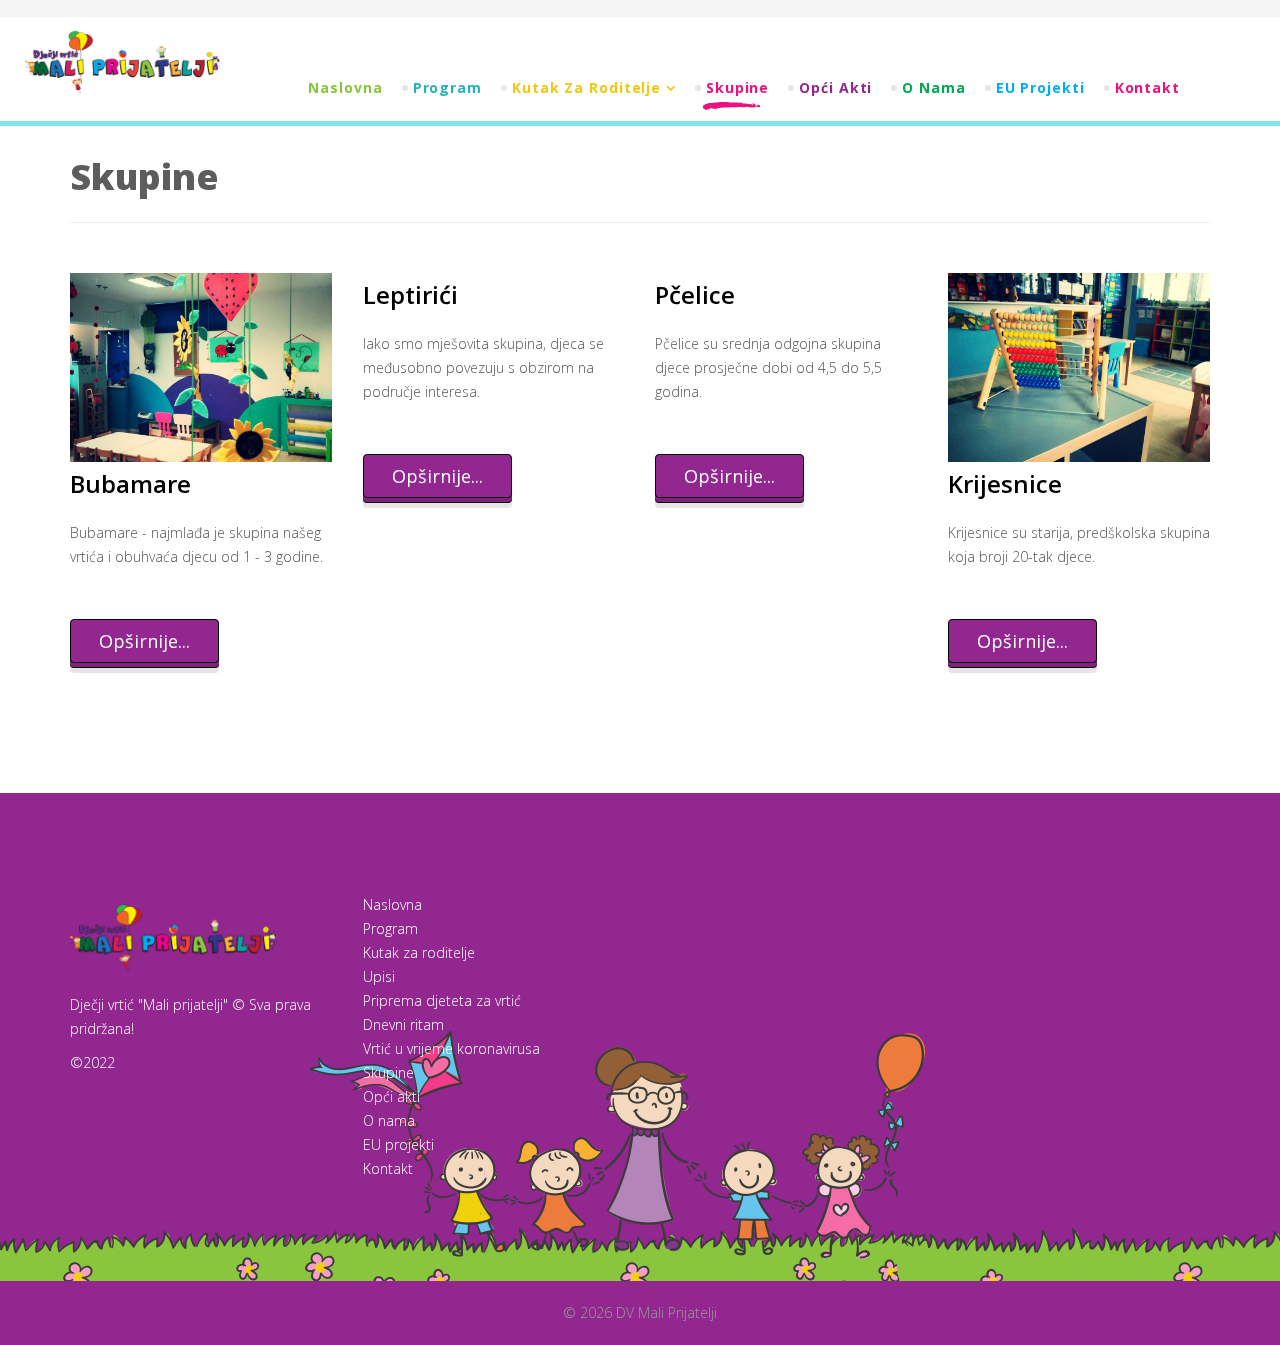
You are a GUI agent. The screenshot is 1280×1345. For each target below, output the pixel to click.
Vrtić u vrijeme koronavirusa (451, 1048)
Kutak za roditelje (586, 87)
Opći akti (835, 87)
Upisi (379, 976)
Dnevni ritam (403, 1024)
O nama (933, 87)
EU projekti (1040, 87)
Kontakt (1147, 87)
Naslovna (345, 87)
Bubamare (130, 483)
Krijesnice (1005, 483)
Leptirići (410, 294)
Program (447, 87)
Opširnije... (144, 641)
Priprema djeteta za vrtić (442, 1000)
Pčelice (695, 294)
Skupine (737, 87)
